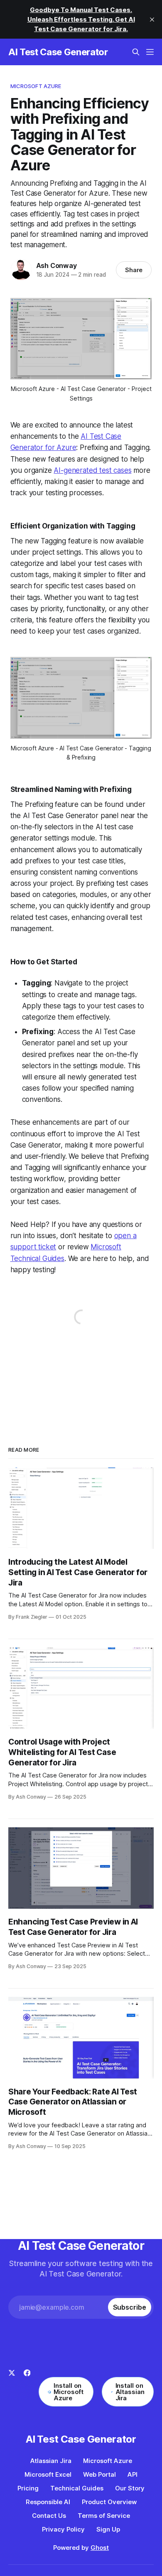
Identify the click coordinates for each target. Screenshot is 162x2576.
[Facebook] (27, 2388)
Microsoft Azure (36, 86)
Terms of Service (104, 2516)
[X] (12, 2388)
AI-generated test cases (92, 470)
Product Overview (109, 2502)
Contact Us (49, 2516)
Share (134, 270)
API (133, 2474)
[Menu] (150, 52)
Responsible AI (48, 2502)
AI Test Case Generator (58, 52)
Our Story (130, 2488)
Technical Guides (77, 2488)
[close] (152, 20)
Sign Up (108, 2529)
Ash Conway (56, 265)
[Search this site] (136, 52)
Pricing (28, 2488)
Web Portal (99, 2474)
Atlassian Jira (51, 2461)
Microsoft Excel (48, 2474)
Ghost (100, 2548)
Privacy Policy (63, 2529)
